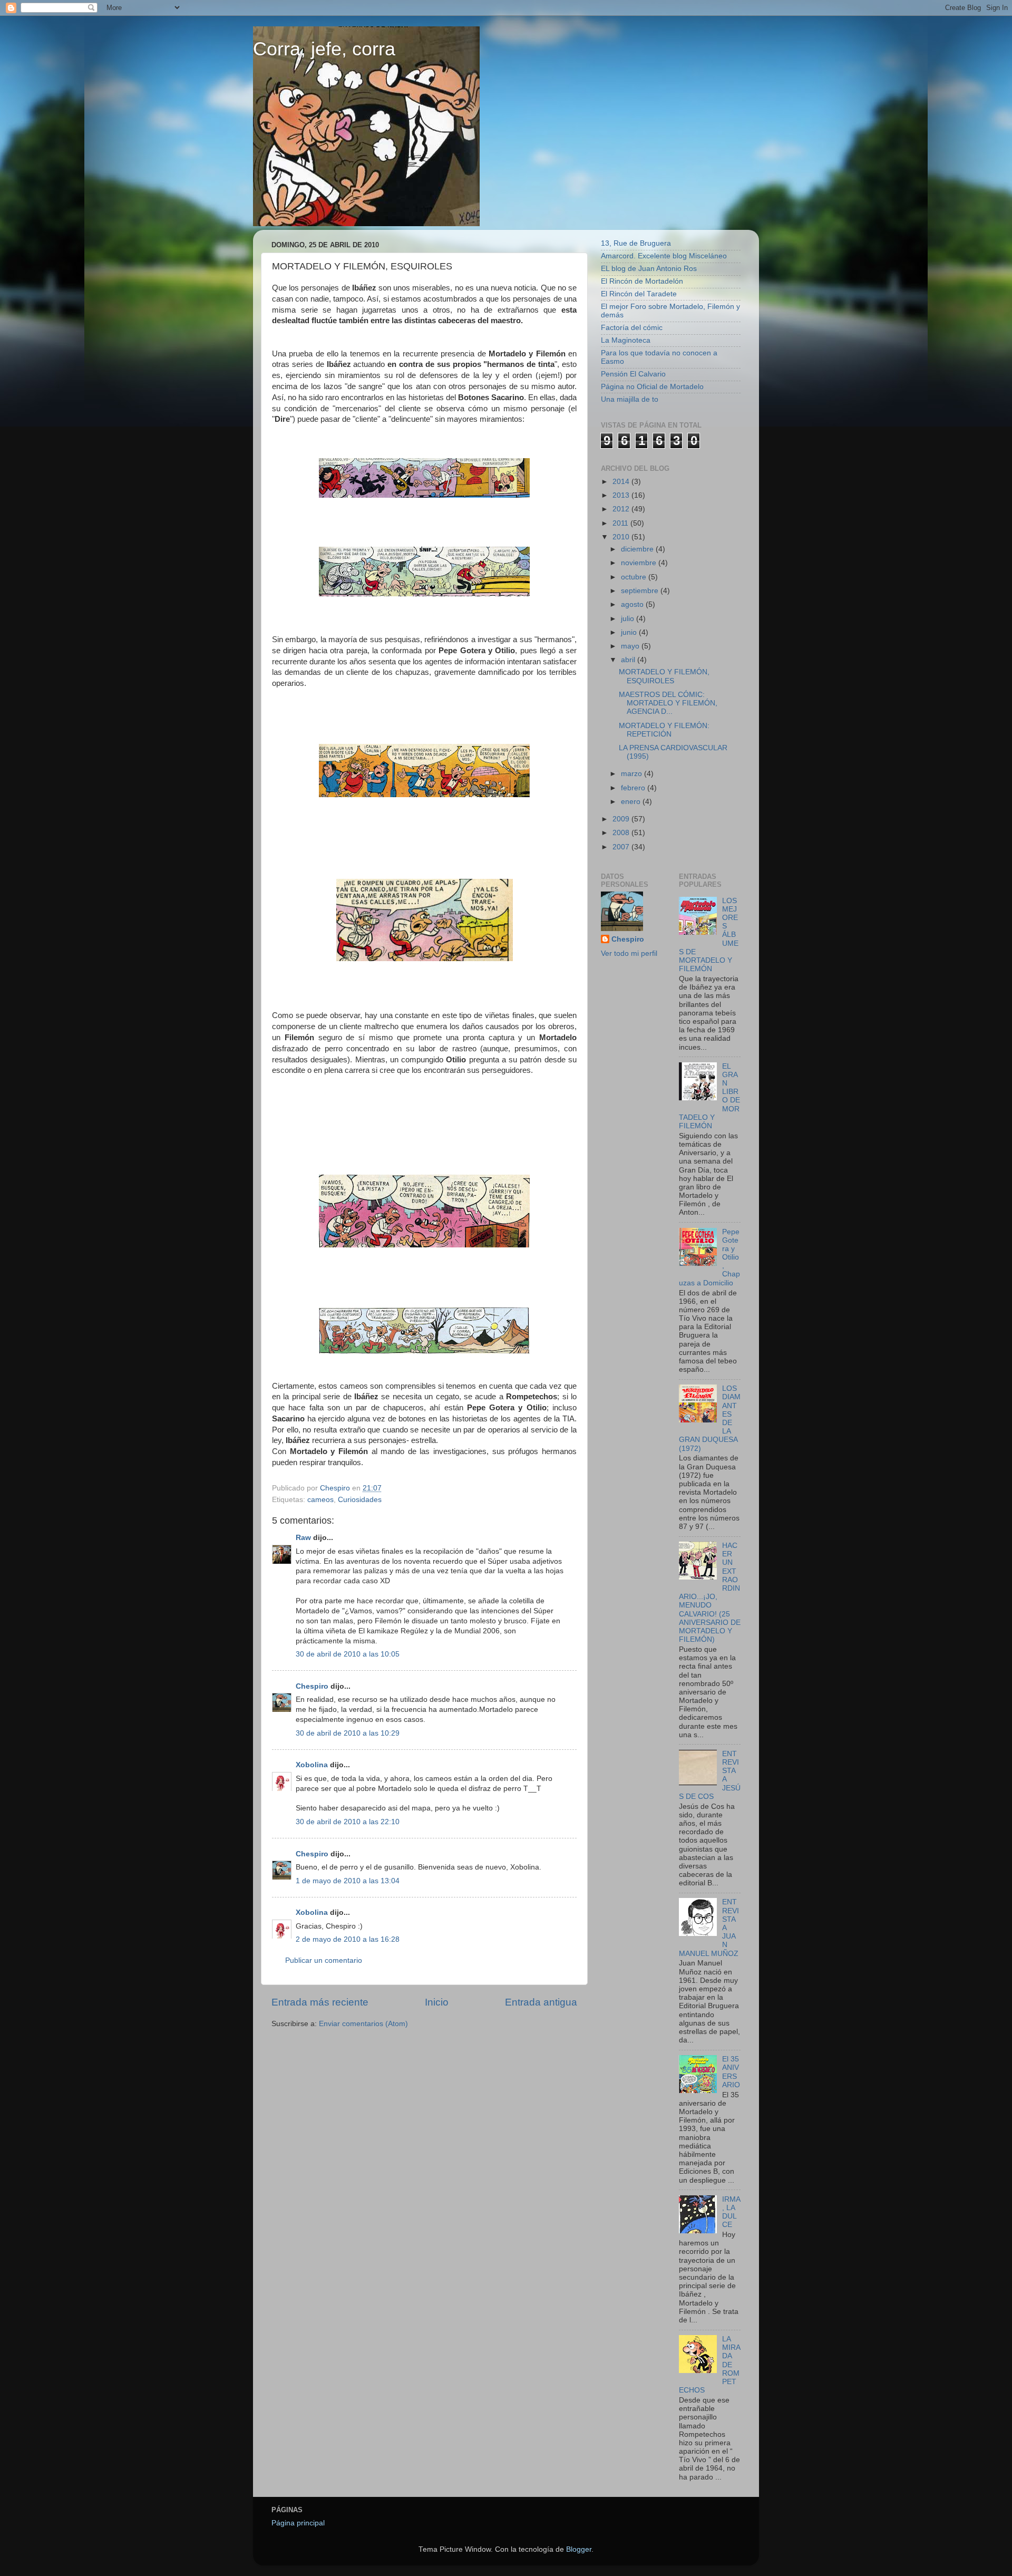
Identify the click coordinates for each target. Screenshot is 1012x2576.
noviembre (640, 563)
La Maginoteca (626, 340)
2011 (621, 523)
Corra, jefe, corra (324, 49)
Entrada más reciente (320, 2002)
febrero (634, 788)
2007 (622, 847)
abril (629, 660)
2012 (622, 509)
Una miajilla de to (630, 399)
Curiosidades (360, 1500)
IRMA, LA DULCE (731, 2212)
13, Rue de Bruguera (636, 243)
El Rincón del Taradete (639, 294)
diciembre (638, 549)
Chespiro (312, 1686)
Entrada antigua (541, 2002)
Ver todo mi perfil (629, 953)
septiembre (641, 591)
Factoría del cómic (632, 328)
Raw (303, 1538)
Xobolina (312, 1765)
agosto (633, 604)
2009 (622, 819)
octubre (635, 577)
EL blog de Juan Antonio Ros (649, 269)
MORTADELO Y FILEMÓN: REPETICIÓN (664, 730)
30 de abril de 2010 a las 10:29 (348, 1733)
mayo (631, 646)
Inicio (437, 2002)
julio (629, 619)
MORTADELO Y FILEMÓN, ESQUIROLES (664, 676)
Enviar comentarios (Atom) (363, 2024)
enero (632, 802)
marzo (632, 774)
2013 (622, 495)
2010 (622, 537)
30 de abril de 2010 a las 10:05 (348, 1654)
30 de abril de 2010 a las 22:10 (348, 1822)
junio (630, 632)
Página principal (298, 2523)
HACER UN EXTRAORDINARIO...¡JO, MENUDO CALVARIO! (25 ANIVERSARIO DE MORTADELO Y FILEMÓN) (710, 1592)
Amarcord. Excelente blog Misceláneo (664, 256)
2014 (622, 482)
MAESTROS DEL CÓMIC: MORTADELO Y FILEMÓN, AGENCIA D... (668, 703)
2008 (622, 833)
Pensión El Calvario (633, 374)
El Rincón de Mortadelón (642, 281)
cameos (320, 1500)
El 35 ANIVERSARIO (731, 2072)
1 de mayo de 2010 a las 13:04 (348, 1881)
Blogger (579, 2549)
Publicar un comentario (324, 1960)
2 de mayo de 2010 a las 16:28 (348, 1939)
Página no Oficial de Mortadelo (652, 387)
